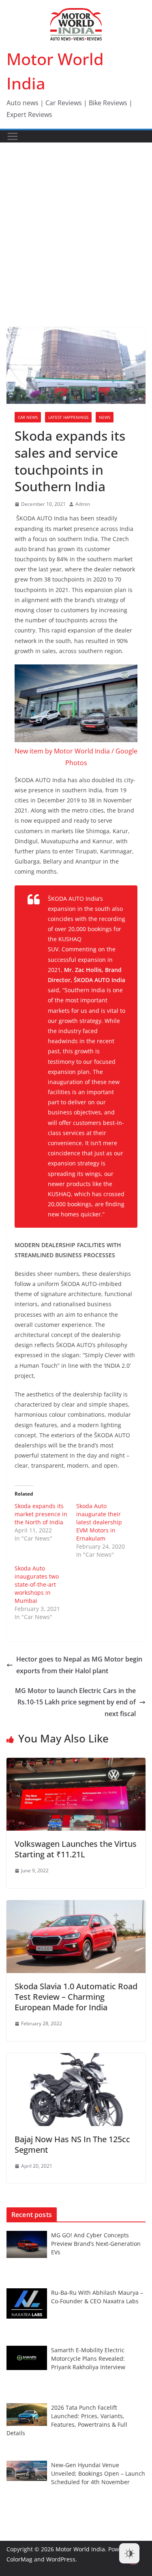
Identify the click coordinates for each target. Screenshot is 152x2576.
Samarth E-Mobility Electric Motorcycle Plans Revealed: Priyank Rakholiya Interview (88, 2359)
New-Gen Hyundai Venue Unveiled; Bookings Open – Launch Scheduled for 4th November (98, 2473)
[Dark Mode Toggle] (129, 2553)
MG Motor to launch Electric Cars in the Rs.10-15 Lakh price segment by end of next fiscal (75, 1702)
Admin (83, 504)
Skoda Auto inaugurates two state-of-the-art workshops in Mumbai (37, 1584)
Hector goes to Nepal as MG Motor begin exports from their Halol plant (79, 1665)
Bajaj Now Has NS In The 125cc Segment (72, 2144)
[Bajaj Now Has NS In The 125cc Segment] (76, 2059)
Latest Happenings (68, 417)
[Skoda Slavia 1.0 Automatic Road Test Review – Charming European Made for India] (76, 1906)
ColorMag (19, 2559)
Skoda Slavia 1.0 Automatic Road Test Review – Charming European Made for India (76, 1997)
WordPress (61, 2559)
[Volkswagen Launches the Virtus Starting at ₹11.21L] (76, 1763)
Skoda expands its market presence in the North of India (41, 1514)
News (105, 417)
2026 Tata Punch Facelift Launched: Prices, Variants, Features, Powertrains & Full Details (67, 2420)
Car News (28, 417)
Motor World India (80, 2549)
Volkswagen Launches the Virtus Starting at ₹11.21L (76, 1849)
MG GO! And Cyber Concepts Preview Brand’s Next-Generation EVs (96, 2244)
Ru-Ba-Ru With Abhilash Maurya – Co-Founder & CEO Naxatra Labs (97, 2297)
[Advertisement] (76, 223)
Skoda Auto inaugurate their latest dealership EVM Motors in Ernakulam (99, 1522)
